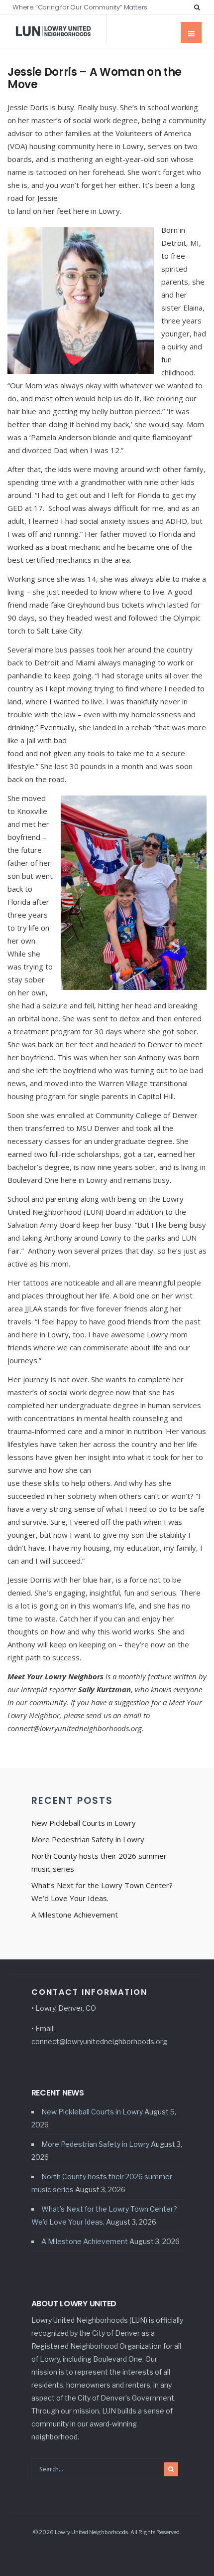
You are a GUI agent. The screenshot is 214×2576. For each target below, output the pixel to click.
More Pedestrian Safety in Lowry (88, 1839)
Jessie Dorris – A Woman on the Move (95, 78)
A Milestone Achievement (75, 1915)
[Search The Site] (199, 7)
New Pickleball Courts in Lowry (84, 1823)
